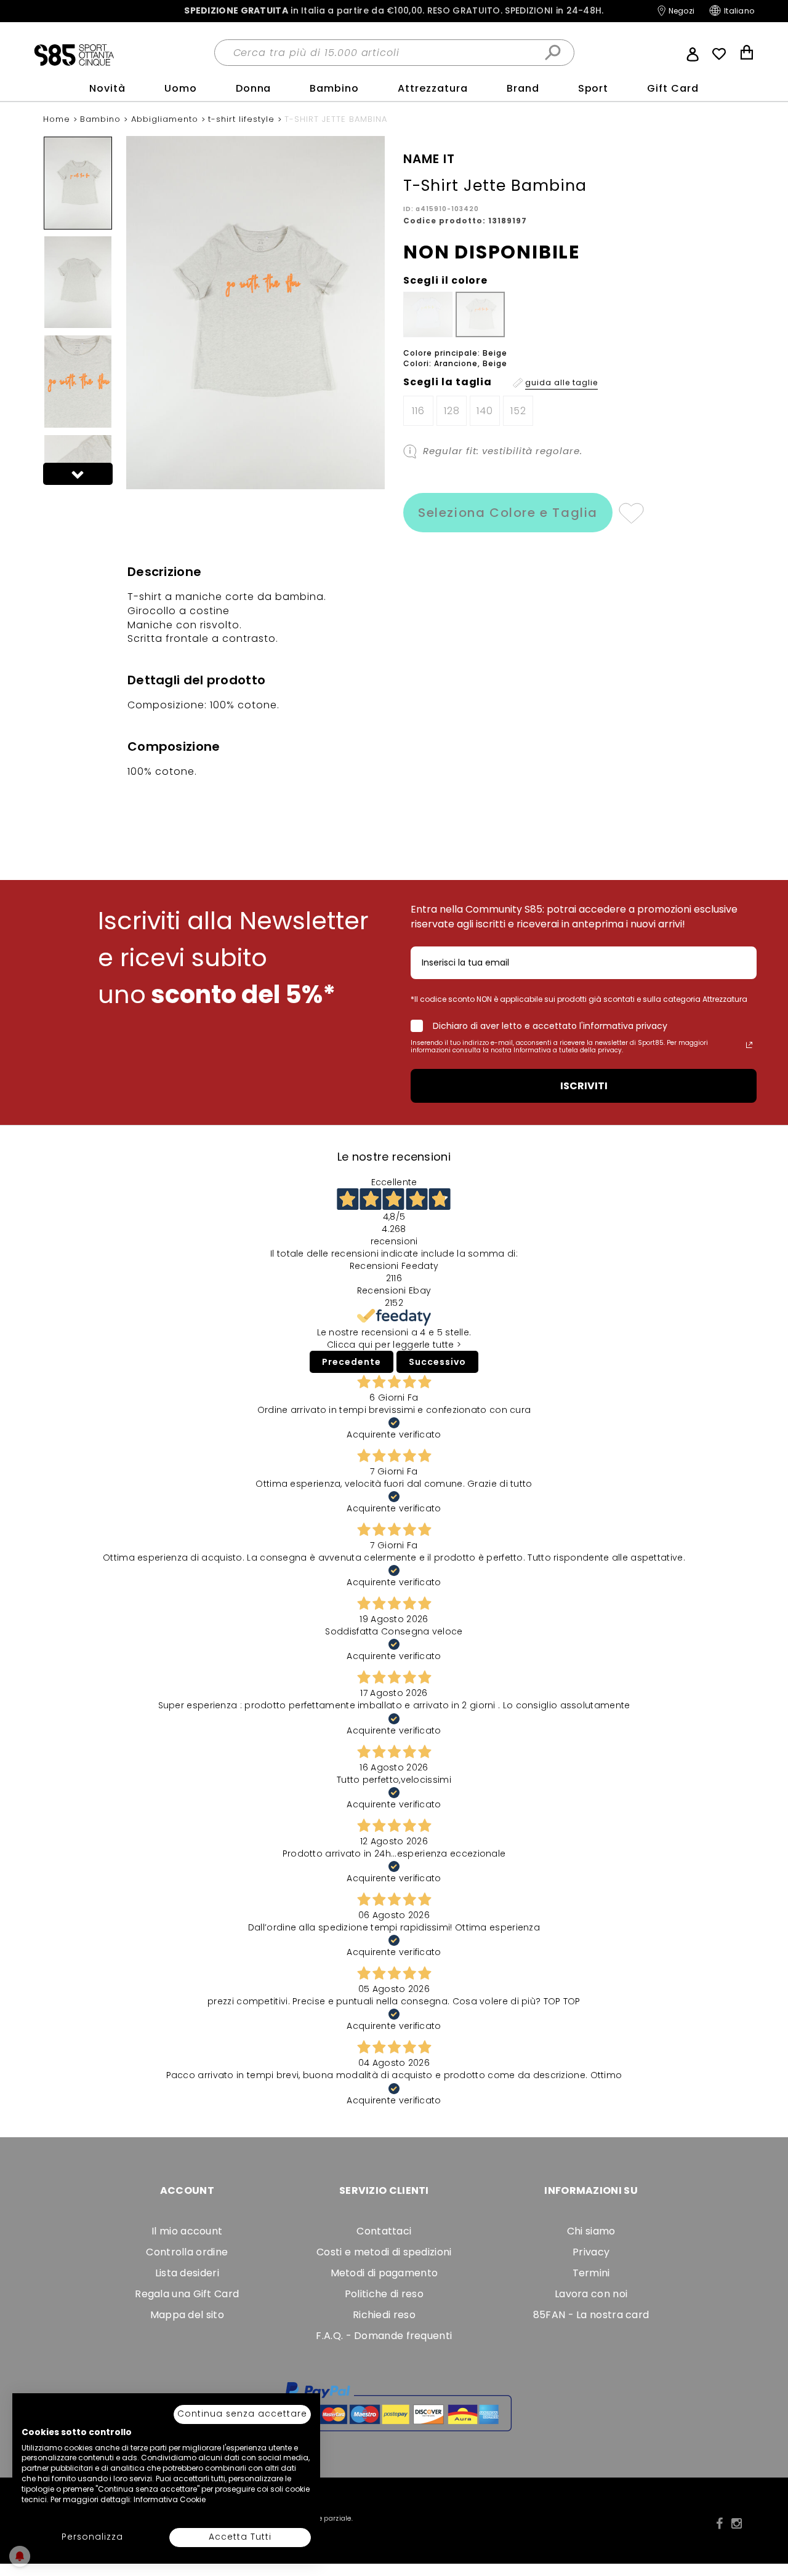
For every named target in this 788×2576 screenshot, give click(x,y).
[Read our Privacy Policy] (749, 1045)
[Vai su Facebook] (719, 2524)
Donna (254, 88)
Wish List (719, 54)
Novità (107, 88)
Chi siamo (591, 2231)
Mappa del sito (187, 2315)
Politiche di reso (384, 2294)
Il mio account (187, 2231)
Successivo (437, 1362)
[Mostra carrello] (747, 54)
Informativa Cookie (170, 2499)
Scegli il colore (445, 281)
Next (78, 474)
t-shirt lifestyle (243, 119)
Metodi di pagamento (384, 2273)
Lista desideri (187, 2273)
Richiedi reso (384, 2315)
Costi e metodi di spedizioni (384, 2252)
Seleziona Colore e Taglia (508, 513)
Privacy (591, 2252)
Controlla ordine (187, 2252)
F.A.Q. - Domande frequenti (384, 2336)
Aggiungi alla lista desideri (631, 513)
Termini (591, 2273)
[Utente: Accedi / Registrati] (693, 53)
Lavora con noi (591, 2294)
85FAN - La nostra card (591, 2315)
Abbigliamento (166, 119)
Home (58, 119)
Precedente (352, 1362)
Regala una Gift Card (187, 2294)
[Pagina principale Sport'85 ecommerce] (74, 54)
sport (593, 88)
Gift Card (673, 88)
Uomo (181, 88)
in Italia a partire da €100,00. (394, 11)
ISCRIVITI (584, 1086)
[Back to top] (766, 2511)
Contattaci (384, 2231)
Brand (523, 88)
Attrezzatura (433, 88)
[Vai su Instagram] (737, 2524)
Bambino (334, 88)
